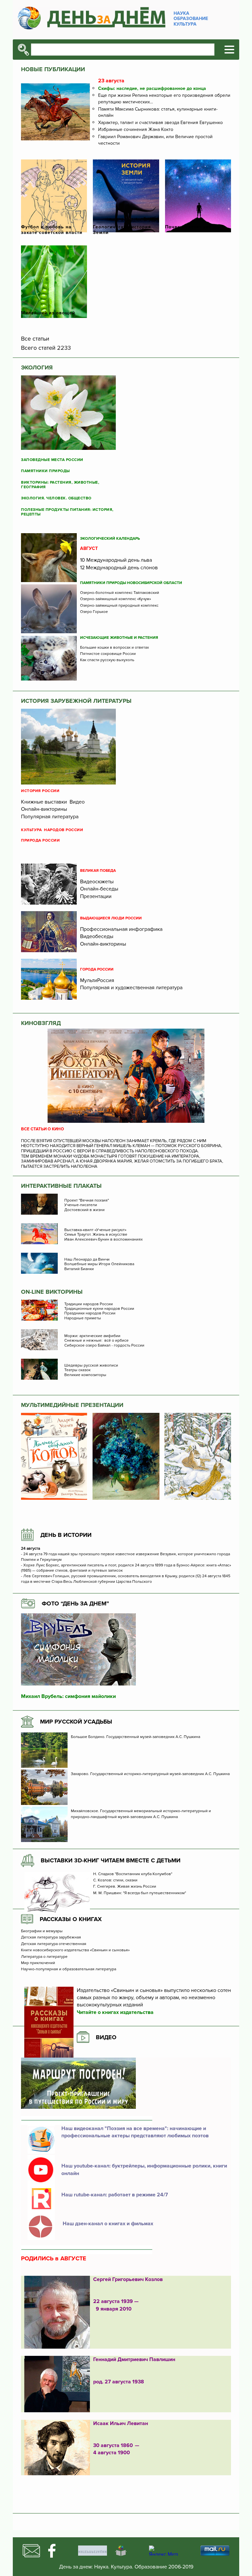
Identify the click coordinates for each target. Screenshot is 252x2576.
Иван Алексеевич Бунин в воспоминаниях (104, 1240)
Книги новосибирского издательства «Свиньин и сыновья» (75, 1950)
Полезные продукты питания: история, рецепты (67, 512)
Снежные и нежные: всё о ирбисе (96, 1341)
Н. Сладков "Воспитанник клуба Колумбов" (133, 1874)
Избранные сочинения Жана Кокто (136, 129)
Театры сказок (77, 1370)
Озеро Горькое (94, 612)
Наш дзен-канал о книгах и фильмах (107, 2224)
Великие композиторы (85, 1375)
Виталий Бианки (79, 1269)
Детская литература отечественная (54, 1944)
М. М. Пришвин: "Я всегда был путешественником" (140, 1893)
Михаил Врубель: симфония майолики (68, 1696)
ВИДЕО (106, 2037)
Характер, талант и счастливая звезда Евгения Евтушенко (160, 123)
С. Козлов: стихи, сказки (115, 1880)
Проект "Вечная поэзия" (87, 1201)
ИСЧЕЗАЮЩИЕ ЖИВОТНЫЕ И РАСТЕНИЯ (119, 638)
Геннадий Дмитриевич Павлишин (134, 2359)
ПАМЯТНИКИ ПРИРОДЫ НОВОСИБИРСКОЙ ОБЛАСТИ (131, 583)
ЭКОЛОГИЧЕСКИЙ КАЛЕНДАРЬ (110, 539)
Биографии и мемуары (42, 1931)
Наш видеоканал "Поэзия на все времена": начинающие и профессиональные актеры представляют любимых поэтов (135, 2132)
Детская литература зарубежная (51, 1937)
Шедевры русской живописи (91, 1366)
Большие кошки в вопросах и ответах (115, 648)
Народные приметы (83, 1318)
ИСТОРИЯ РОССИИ (40, 791)
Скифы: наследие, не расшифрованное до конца (152, 88)
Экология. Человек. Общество (56, 498)
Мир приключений (38, 1963)
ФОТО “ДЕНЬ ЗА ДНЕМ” (75, 1603)
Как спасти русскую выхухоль (107, 660)
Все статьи (35, 339)
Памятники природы (45, 471)
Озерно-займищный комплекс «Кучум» (115, 599)
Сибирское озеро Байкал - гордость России (104, 1346)
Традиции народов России (89, 1304)
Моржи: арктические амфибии (92, 1336)
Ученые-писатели (81, 1205)
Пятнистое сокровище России (108, 654)
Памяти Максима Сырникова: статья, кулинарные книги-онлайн (158, 112)
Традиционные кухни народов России (99, 1309)
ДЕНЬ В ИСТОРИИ (66, 1535)
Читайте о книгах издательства (115, 2012)
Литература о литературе (44, 1957)
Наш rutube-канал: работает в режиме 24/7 (115, 2195)
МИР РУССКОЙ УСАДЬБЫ (76, 1722)
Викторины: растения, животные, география (60, 485)
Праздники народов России (90, 1313)
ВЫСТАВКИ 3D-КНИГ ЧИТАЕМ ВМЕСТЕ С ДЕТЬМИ (111, 1860)
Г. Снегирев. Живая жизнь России (125, 1887)
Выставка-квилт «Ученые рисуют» (95, 1230)
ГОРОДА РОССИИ (97, 970)
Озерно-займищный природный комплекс (119, 606)
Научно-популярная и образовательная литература (69, 1969)
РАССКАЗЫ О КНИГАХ (71, 1919)
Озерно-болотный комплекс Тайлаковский (120, 593)
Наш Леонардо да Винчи (87, 1260)
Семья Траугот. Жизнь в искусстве (96, 1235)
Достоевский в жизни (84, 1210)
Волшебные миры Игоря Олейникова (99, 1264)
